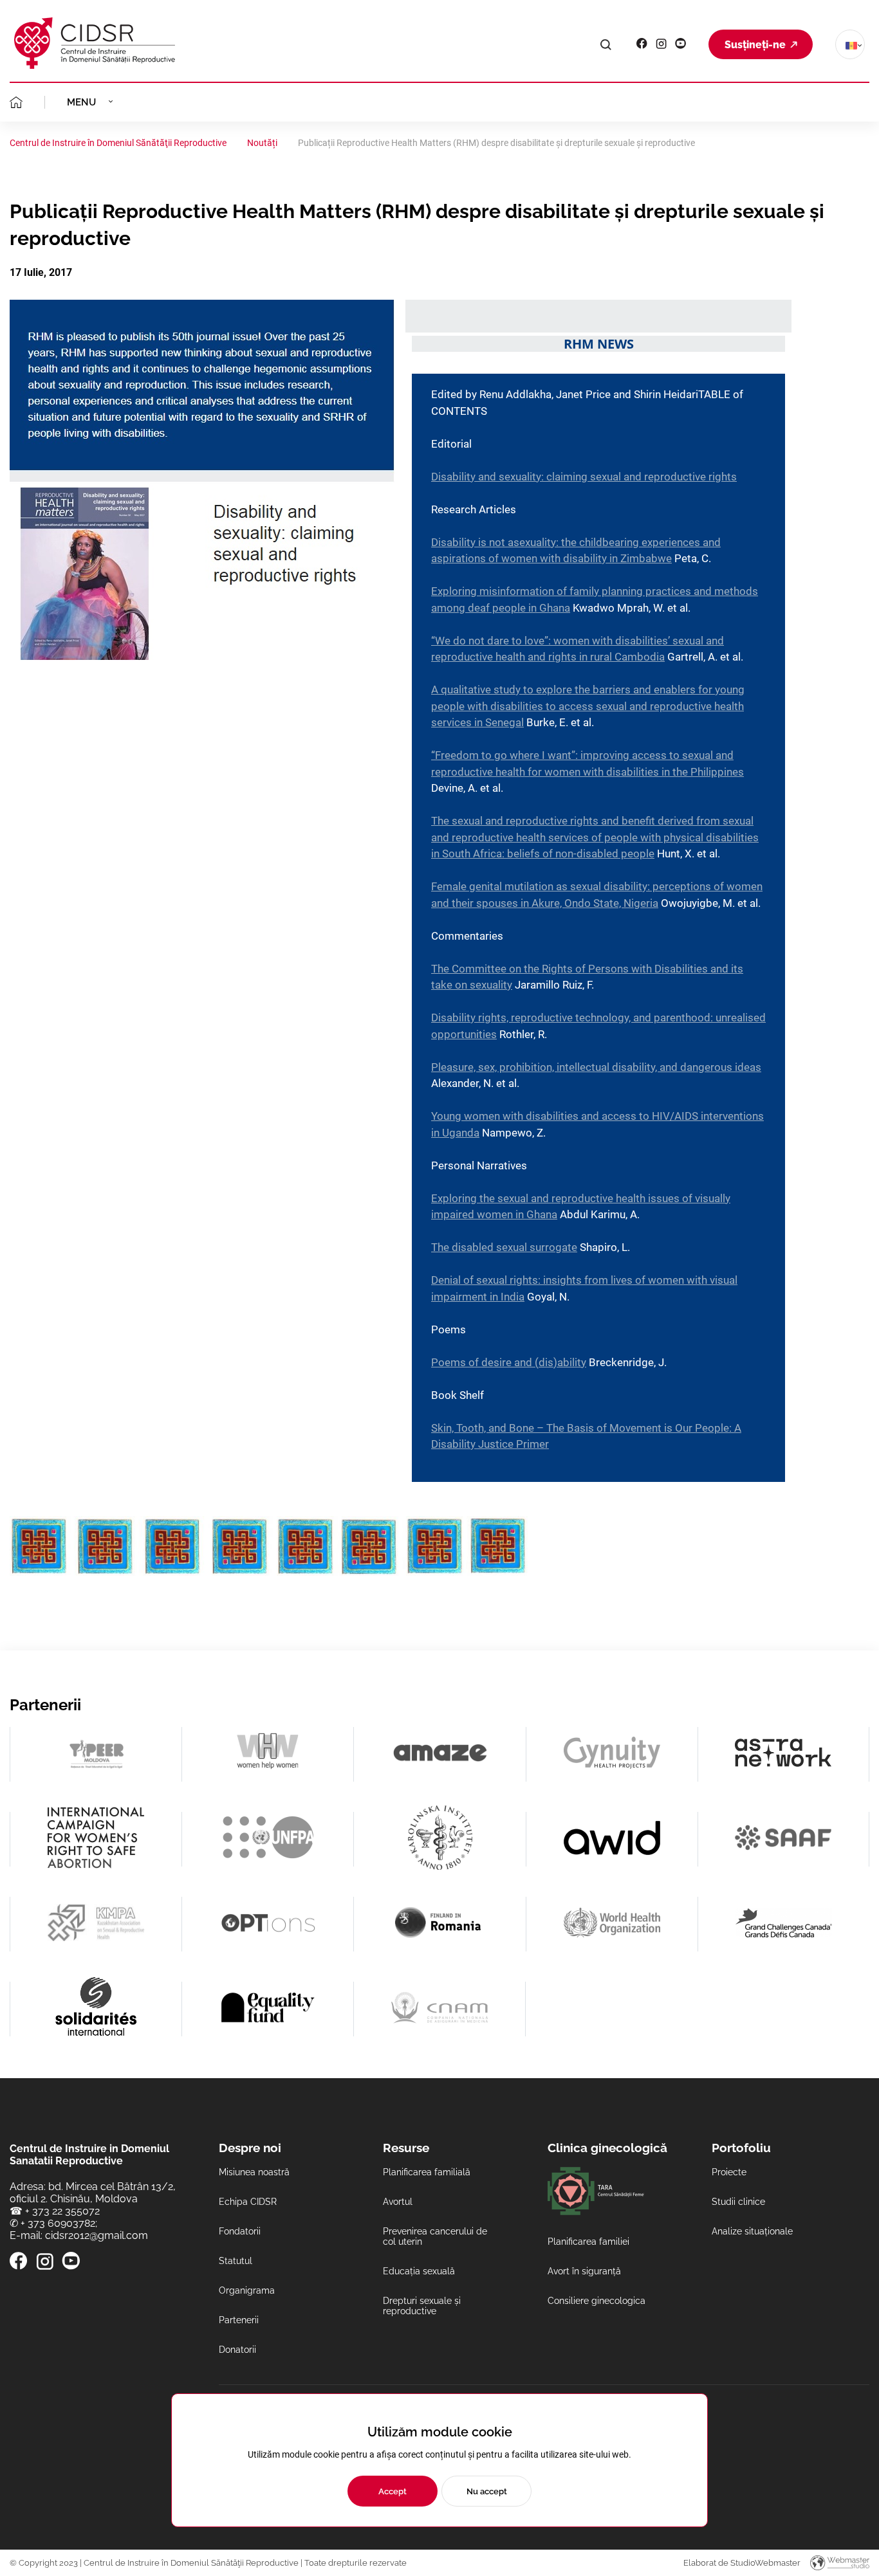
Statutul (236, 2261)
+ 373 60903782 (58, 2223)
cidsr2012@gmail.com (97, 2235)
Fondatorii (240, 2231)
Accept (393, 2491)
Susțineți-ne (755, 45)
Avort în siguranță (584, 2271)
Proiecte (729, 2172)
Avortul (398, 2202)
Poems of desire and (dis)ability (509, 1362)
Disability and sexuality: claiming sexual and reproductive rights (584, 477)
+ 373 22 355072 (62, 2211)
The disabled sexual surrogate (504, 1247)
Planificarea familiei (588, 2242)
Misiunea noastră (254, 2172)
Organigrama (247, 2290)
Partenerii (239, 2320)
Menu (81, 102)
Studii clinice (738, 2202)
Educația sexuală (419, 2271)
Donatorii (237, 2350)
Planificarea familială (427, 2172)
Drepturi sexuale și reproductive (422, 2306)
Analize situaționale (752, 2231)
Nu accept (487, 2491)
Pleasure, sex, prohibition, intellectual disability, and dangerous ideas (596, 1067)
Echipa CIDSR (248, 2202)
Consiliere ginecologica (597, 2301)
